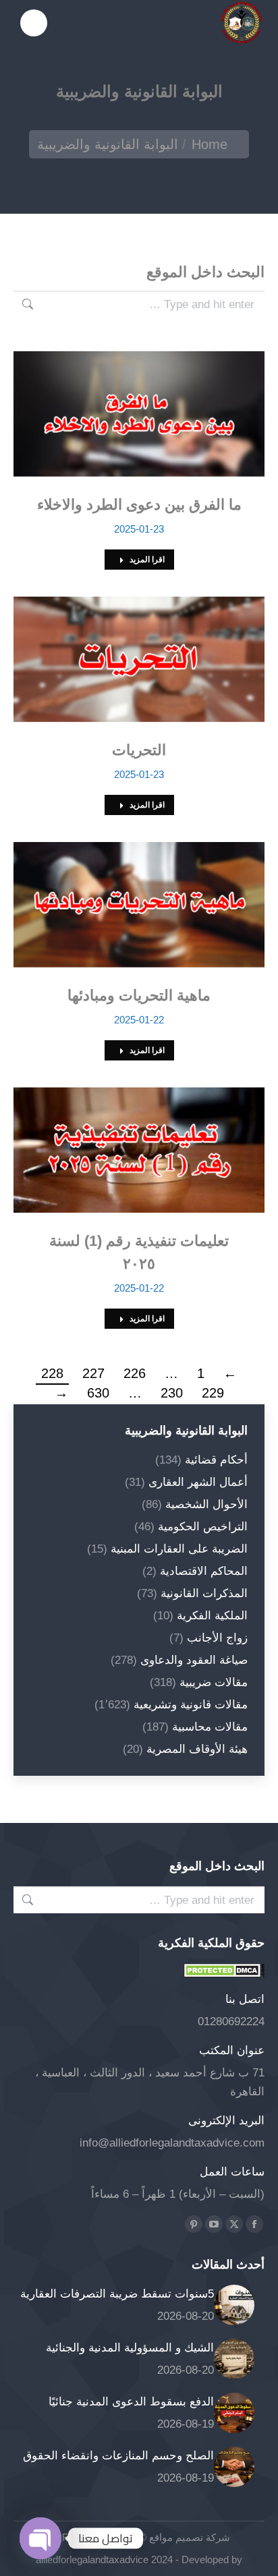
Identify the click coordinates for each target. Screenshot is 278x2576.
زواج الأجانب (217, 1638)
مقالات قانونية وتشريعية (191, 1705)
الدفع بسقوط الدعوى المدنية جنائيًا (131, 2402)
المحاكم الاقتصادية (204, 1571)
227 (93, 1373)
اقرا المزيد (147, 560)
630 (98, 1393)
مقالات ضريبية (214, 1682)
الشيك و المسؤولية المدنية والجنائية (130, 2348)
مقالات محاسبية (210, 1727)
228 (52, 1373)
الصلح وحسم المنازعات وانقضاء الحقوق (118, 2456)
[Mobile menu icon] (34, 23)
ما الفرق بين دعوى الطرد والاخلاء (139, 505)
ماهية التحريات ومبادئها (139, 995)
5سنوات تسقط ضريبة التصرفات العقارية (117, 2294)
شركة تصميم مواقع (188, 2537)
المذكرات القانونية (204, 1593)
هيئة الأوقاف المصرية (197, 1749)
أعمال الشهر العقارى (198, 1482)
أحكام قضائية (216, 1460)
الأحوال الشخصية (206, 1504)
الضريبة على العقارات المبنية (179, 1549)
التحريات (139, 750)
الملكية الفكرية (212, 1616)
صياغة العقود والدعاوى (194, 1660)
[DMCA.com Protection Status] (224, 1974)
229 (213, 1393)
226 (135, 1373)
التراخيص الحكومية (203, 1527)
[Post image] (234, 2305)
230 (172, 1393)
